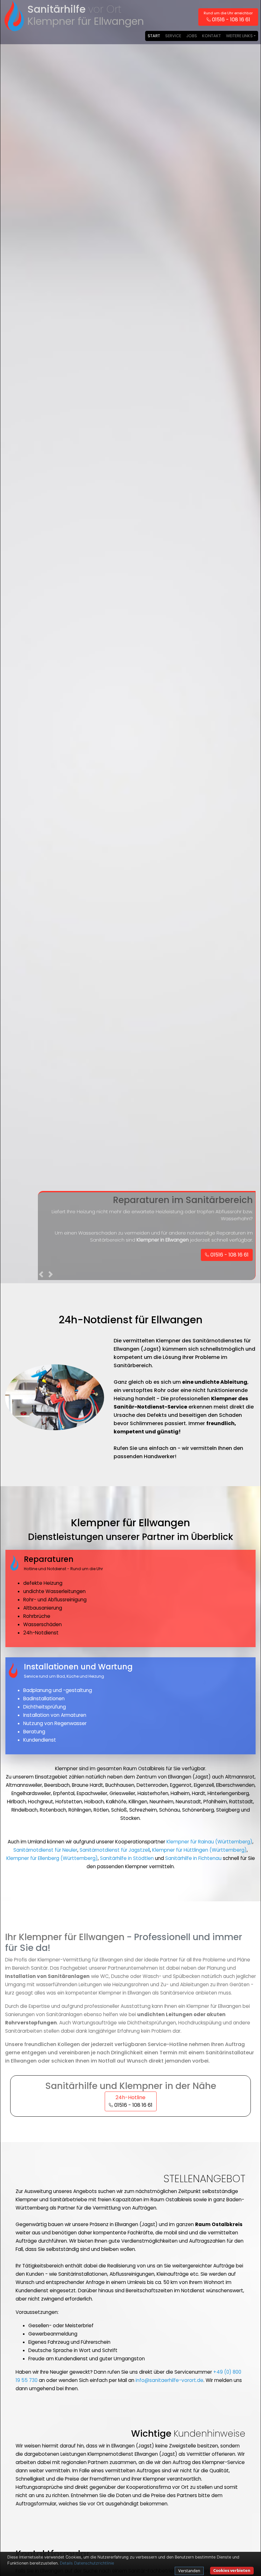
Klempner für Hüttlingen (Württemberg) (199, 1850)
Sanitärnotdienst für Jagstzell (115, 1850)
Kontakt (212, 36)
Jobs (192, 36)
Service (173, 36)
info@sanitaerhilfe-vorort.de (169, 2380)
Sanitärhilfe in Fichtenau (193, 1858)
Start (154, 36)
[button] (42, 1276)
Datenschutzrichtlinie (94, 2563)
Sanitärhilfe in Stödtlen (127, 1858)
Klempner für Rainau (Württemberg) (209, 1842)
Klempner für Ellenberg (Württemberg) (52, 1858)
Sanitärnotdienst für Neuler (45, 1850)
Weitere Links (239, 36)
